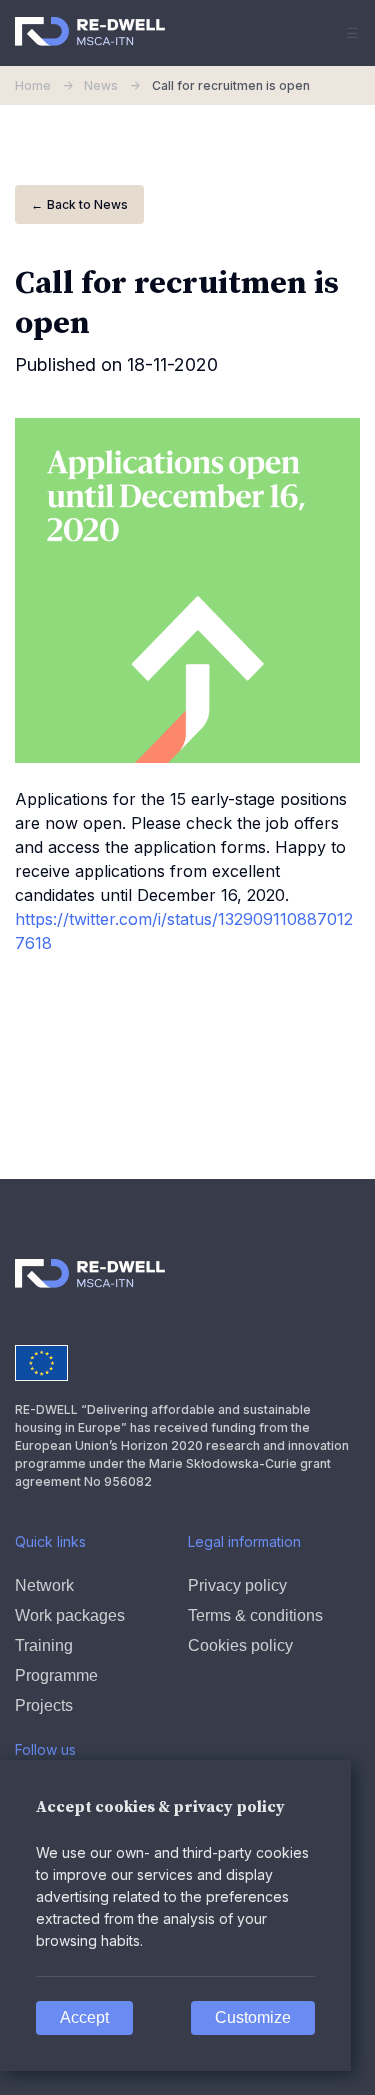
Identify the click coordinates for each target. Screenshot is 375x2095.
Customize (253, 2017)
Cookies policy (240, 1645)
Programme (56, 1675)
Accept (84, 2017)
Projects (44, 1705)
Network (44, 1585)
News (112, 85)
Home (45, 85)
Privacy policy (237, 1585)
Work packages (70, 1615)
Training (44, 1645)
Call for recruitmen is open (231, 85)
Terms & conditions (255, 1615)
